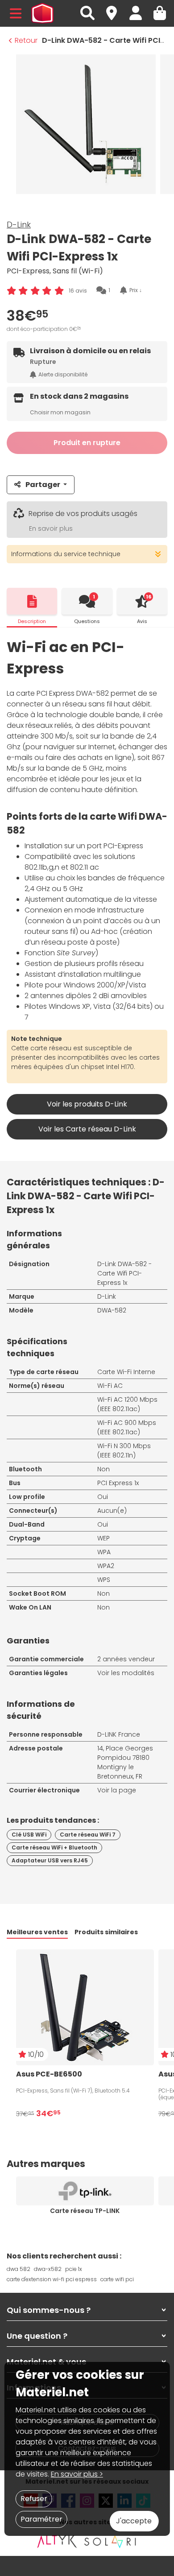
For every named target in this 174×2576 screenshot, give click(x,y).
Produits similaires (106, 1932)
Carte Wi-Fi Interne (126, 1372)
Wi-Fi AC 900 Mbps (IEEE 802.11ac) (127, 1427)
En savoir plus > (77, 2474)
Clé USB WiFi (29, 1835)
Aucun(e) (112, 1511)
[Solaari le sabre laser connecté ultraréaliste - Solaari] (111, 2541)
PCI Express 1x (118, 1483)
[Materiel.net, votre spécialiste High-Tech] (42, 13)
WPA (104, 1552)
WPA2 (106, 1566)
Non (104, 1469)
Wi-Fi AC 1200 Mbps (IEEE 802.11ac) (127, 1404)
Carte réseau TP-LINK (85, 2211)
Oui (103, 1497)
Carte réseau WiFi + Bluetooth (54, 1847)
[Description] (32, 601)
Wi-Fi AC (110, 1386)
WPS (104, 1580)
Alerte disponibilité (63, 374)
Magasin (116, 8)
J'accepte (134, 2521)
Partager (43, 485)
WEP (104, 1538)
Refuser (34, 2499)
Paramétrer (41, 2519)
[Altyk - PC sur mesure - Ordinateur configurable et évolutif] (57, 2541)
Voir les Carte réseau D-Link (87, 1129)
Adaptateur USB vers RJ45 (50, 1860)
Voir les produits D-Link (87, 1104)
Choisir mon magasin (60, 412)
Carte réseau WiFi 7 (88, 1835)
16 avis (78, 291)
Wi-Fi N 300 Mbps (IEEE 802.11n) (124, 1451)
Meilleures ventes (37, 1932)
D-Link (19, 225)
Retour (26, 40)
